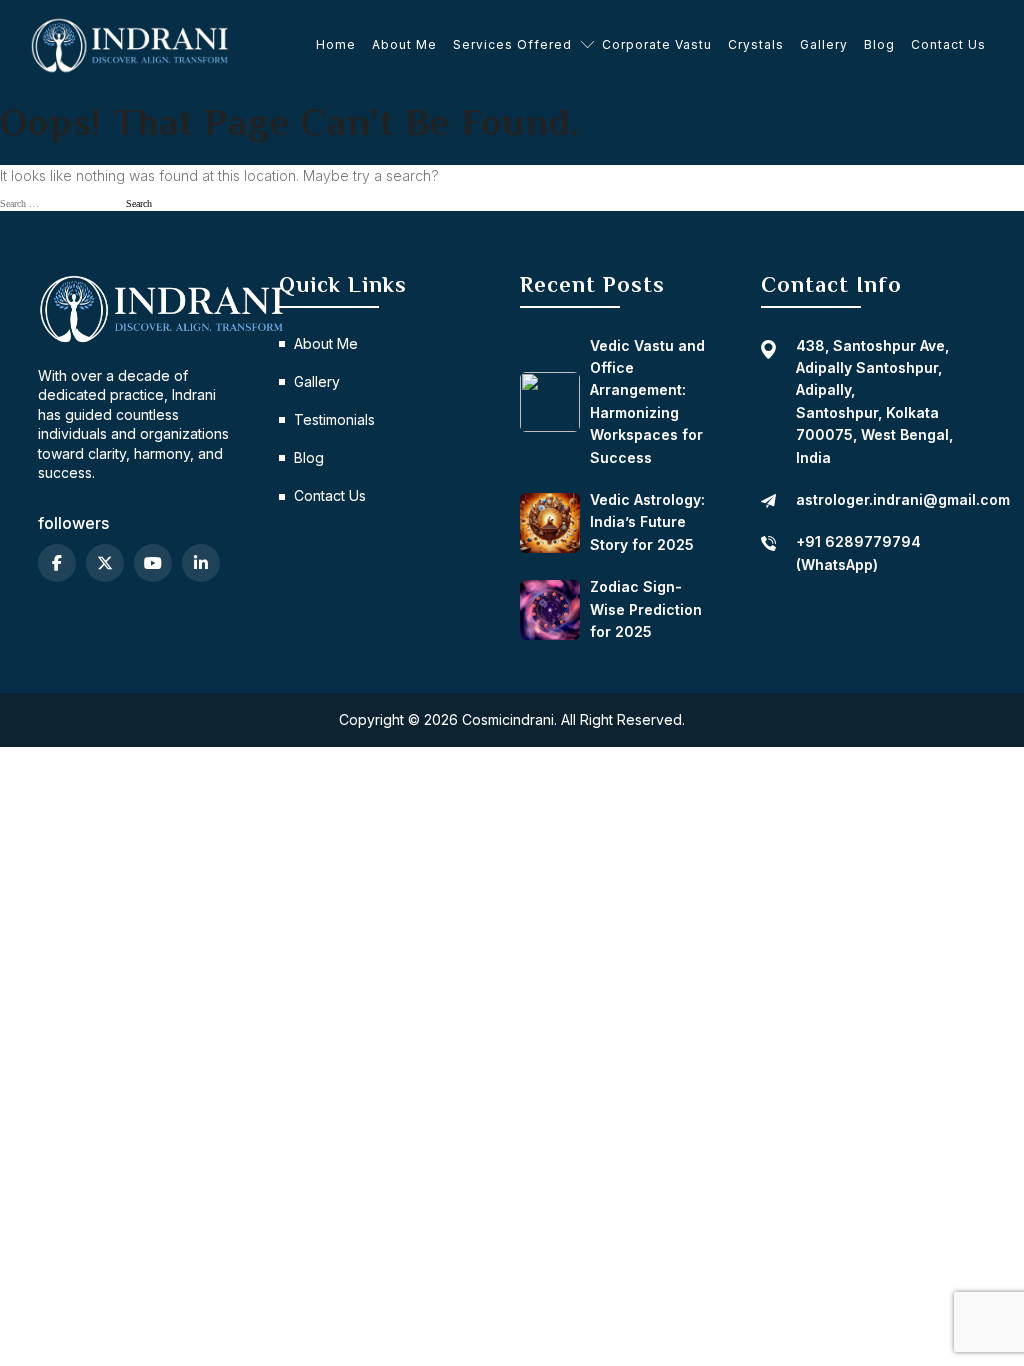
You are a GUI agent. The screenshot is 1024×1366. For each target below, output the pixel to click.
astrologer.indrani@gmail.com (903, 499)
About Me (404, 44)
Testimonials (334, 419)
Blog (879, 44)
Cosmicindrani (508, 719)
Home (336, 44)
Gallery (824, 44)
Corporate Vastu (657, 44)
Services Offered (512, 44)
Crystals (756, 44)
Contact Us (948, 44)
